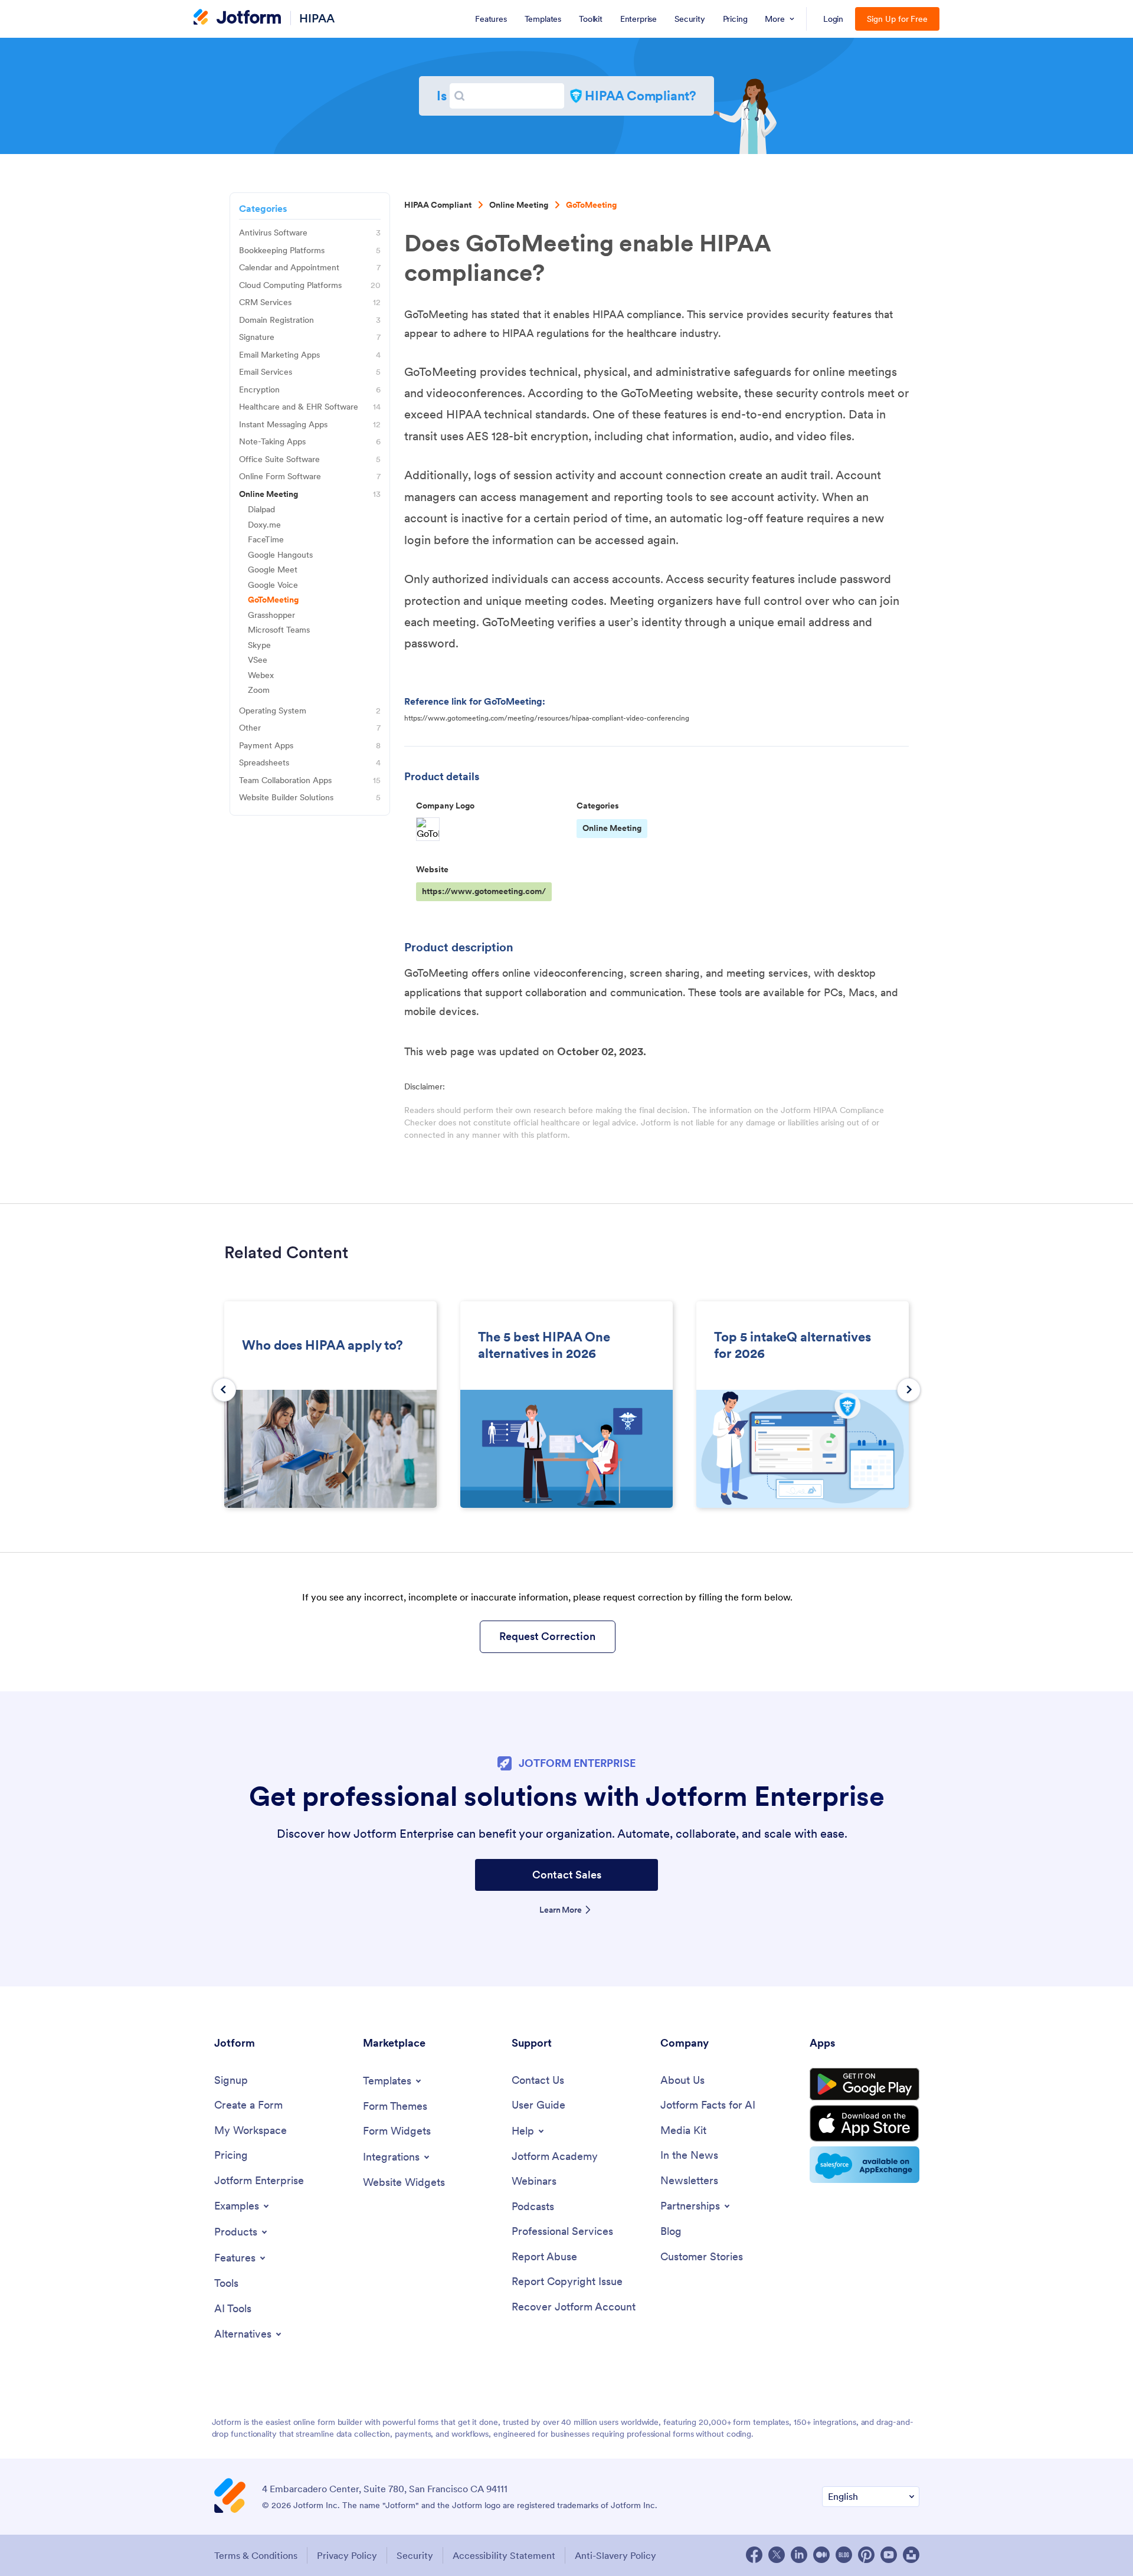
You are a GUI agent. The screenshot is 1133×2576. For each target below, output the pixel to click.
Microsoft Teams (279, 630)
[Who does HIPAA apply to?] (330, 1450)
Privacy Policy (347, 2555)
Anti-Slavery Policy (615, 2555)
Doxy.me (264, 525)
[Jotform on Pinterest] (866, 2555)
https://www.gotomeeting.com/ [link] (484, 891)
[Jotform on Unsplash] (911, 2555)
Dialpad (261, 510)
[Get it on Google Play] (865, 2084)
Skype (259, 645)
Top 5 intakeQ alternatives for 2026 (793, 1345)
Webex (261, 675)
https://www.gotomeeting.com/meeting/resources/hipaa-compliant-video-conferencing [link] (547, 718)
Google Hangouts (280, 555)
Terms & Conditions (256, 2555)
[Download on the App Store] (865, 2123)
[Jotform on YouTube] (889, 2555)
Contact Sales (567, 1875)
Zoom (259, 690)
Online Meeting (519, 205)
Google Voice (273, 585)
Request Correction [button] (547, 1636)
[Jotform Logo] (237, 18)
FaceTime (266, 540)
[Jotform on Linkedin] (799, 2555)
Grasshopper (271, 615)
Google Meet (273, 570)
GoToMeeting (591, 205)
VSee (258, 660)
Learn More (561, 1910)
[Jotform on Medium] (821, 2555)
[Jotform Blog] (844, 2555)
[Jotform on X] (777, 2555)
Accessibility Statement (504, 2555)
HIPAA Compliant (438, 205)
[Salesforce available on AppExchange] (865, 2165)
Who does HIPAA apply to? (322, 1345)
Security (415, 2555)
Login (834, 19)
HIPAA (317, 18)
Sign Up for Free (897, 19)
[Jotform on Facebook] (754, 2555)
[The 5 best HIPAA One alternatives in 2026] (566, 1450)
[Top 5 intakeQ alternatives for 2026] (803, 1450)
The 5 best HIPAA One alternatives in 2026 (544, 1345)
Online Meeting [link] (612, 828)
